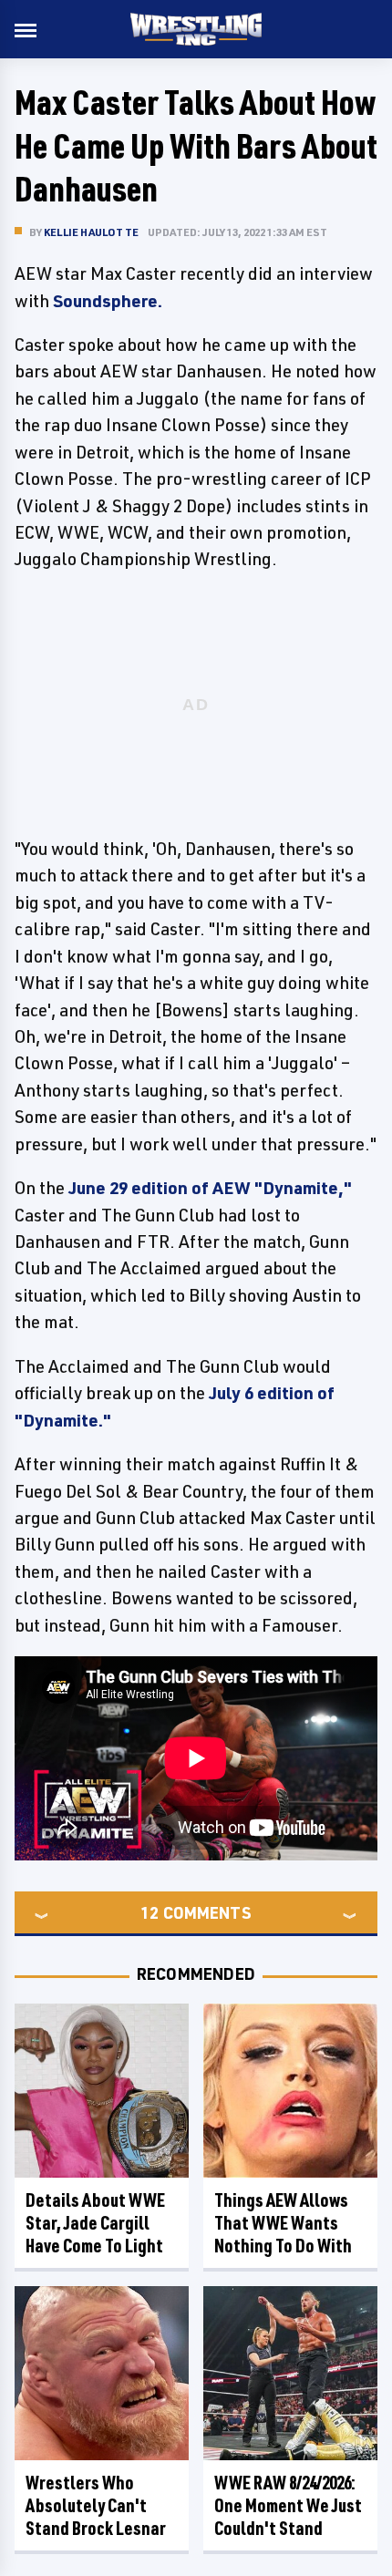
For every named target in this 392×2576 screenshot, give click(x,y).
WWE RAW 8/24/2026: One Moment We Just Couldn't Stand (288, 2505)
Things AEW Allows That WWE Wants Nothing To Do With (283, 2223)
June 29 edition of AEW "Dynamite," (210, 1188)
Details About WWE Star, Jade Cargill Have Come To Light (95, 2223)
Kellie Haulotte (91, 232)
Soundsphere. (108, 301)
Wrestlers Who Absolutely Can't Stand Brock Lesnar (96, 2505)
